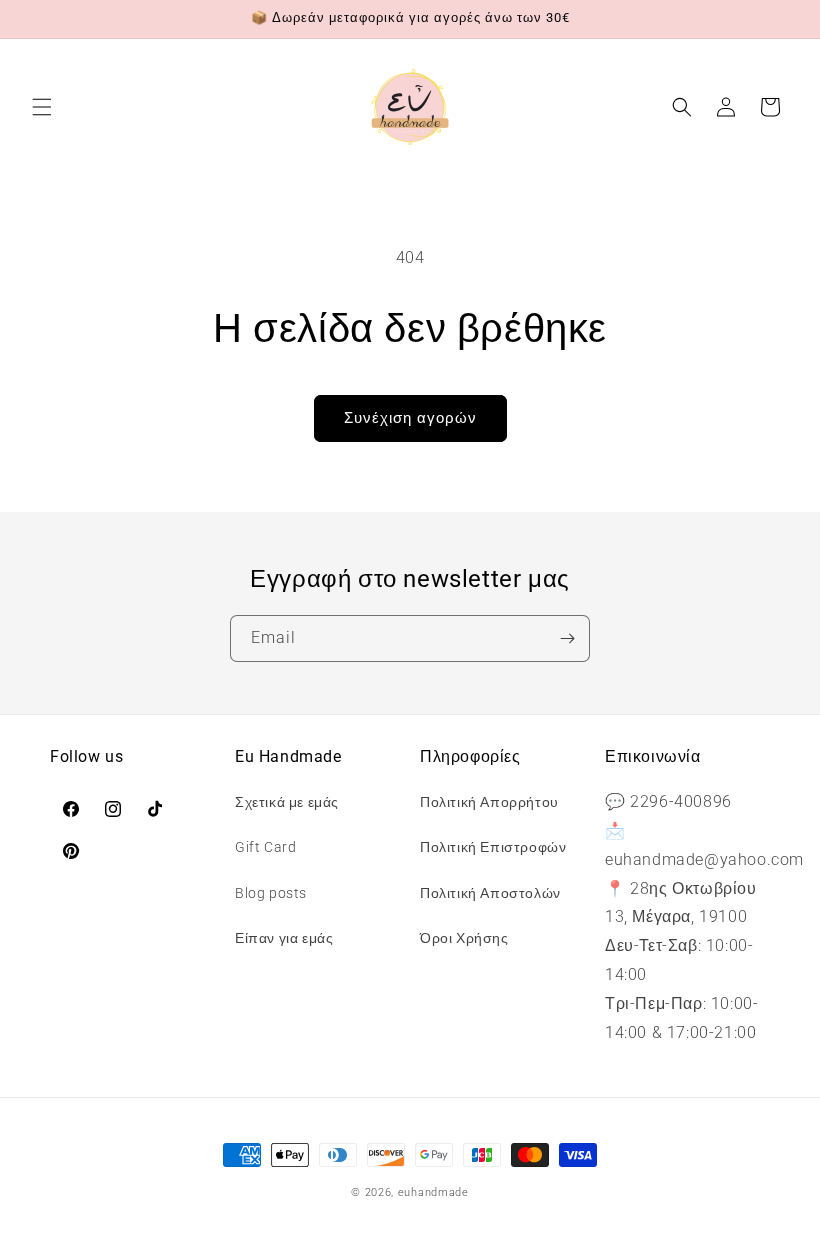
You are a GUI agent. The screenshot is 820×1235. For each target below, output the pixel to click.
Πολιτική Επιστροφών (493, 847)
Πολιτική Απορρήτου (489, 802)
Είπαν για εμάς (284, 938)
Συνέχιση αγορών (410, 418)
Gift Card (265, 847)
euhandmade (433, 1192)
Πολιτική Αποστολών (490, 893)
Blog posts (271, 893)
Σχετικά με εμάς (287, 802)
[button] (42, 107)
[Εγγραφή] (567, 638)
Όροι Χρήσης (464, 938)
